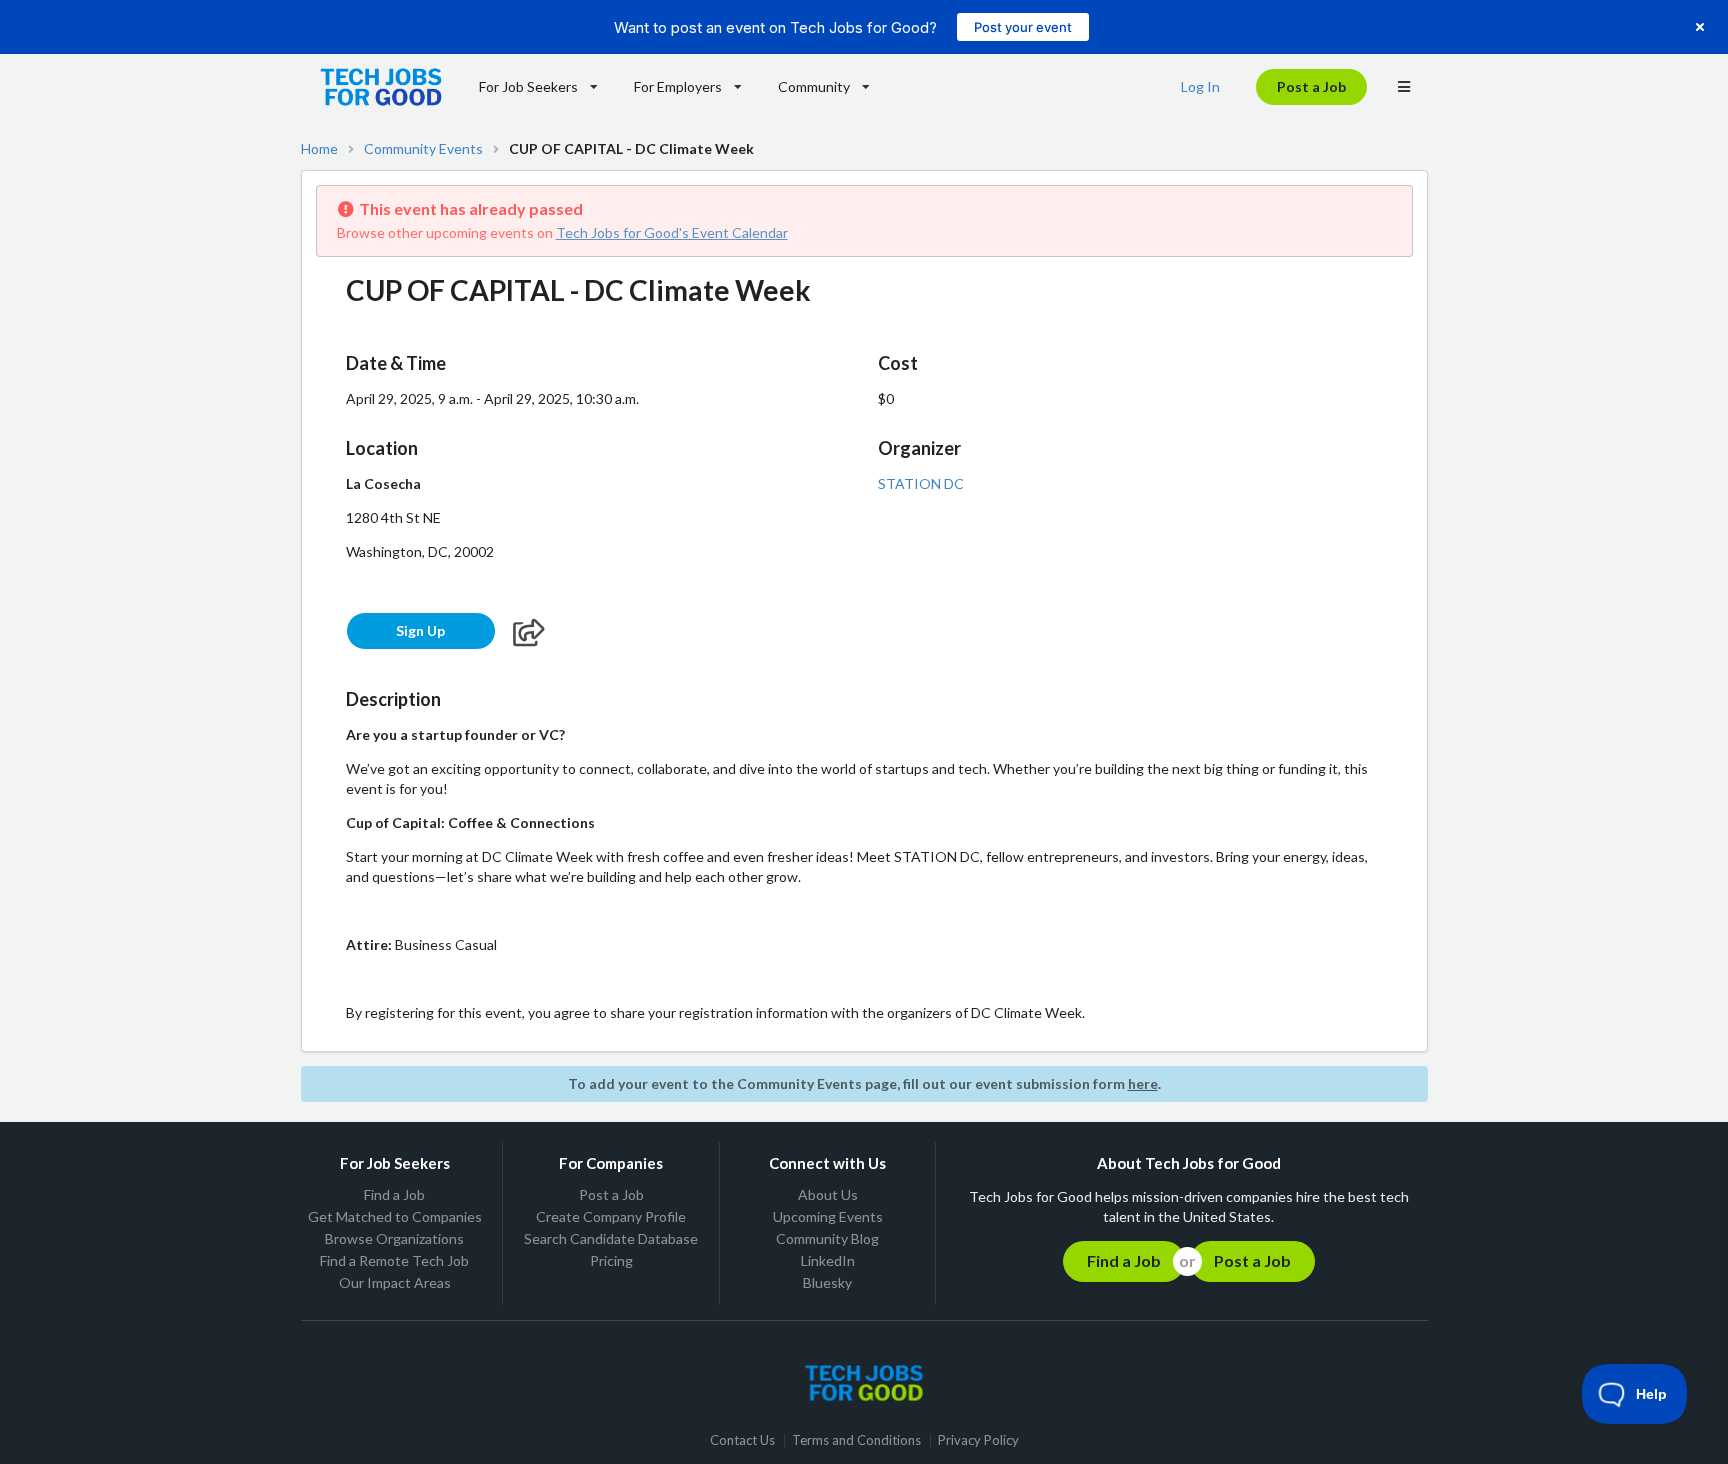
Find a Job (394, 1195)
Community (814, 86)
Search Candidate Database (611, 1238)
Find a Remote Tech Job (394, 1260)
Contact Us (742, 1440)
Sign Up (420, 630)
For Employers (678, 86)
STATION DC (921, 483)
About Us (828, 1195)
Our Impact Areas (395, 1282)
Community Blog (827, 1238)
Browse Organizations (394, 1238)
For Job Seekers (528, 86)
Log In (1200, 86)
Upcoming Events (828, 1216)
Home (319, 149)
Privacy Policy (978, 1440)
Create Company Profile (611, 1216)
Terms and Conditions (856, 1440)
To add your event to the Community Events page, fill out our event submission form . (864, 1083)
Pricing (611, 1260)
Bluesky (827, 1282)
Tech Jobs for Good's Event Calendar (672, 232)
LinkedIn (828, 1260)
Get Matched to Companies (395, 1216)
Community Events (423, 149)
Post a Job (1311, 86)
